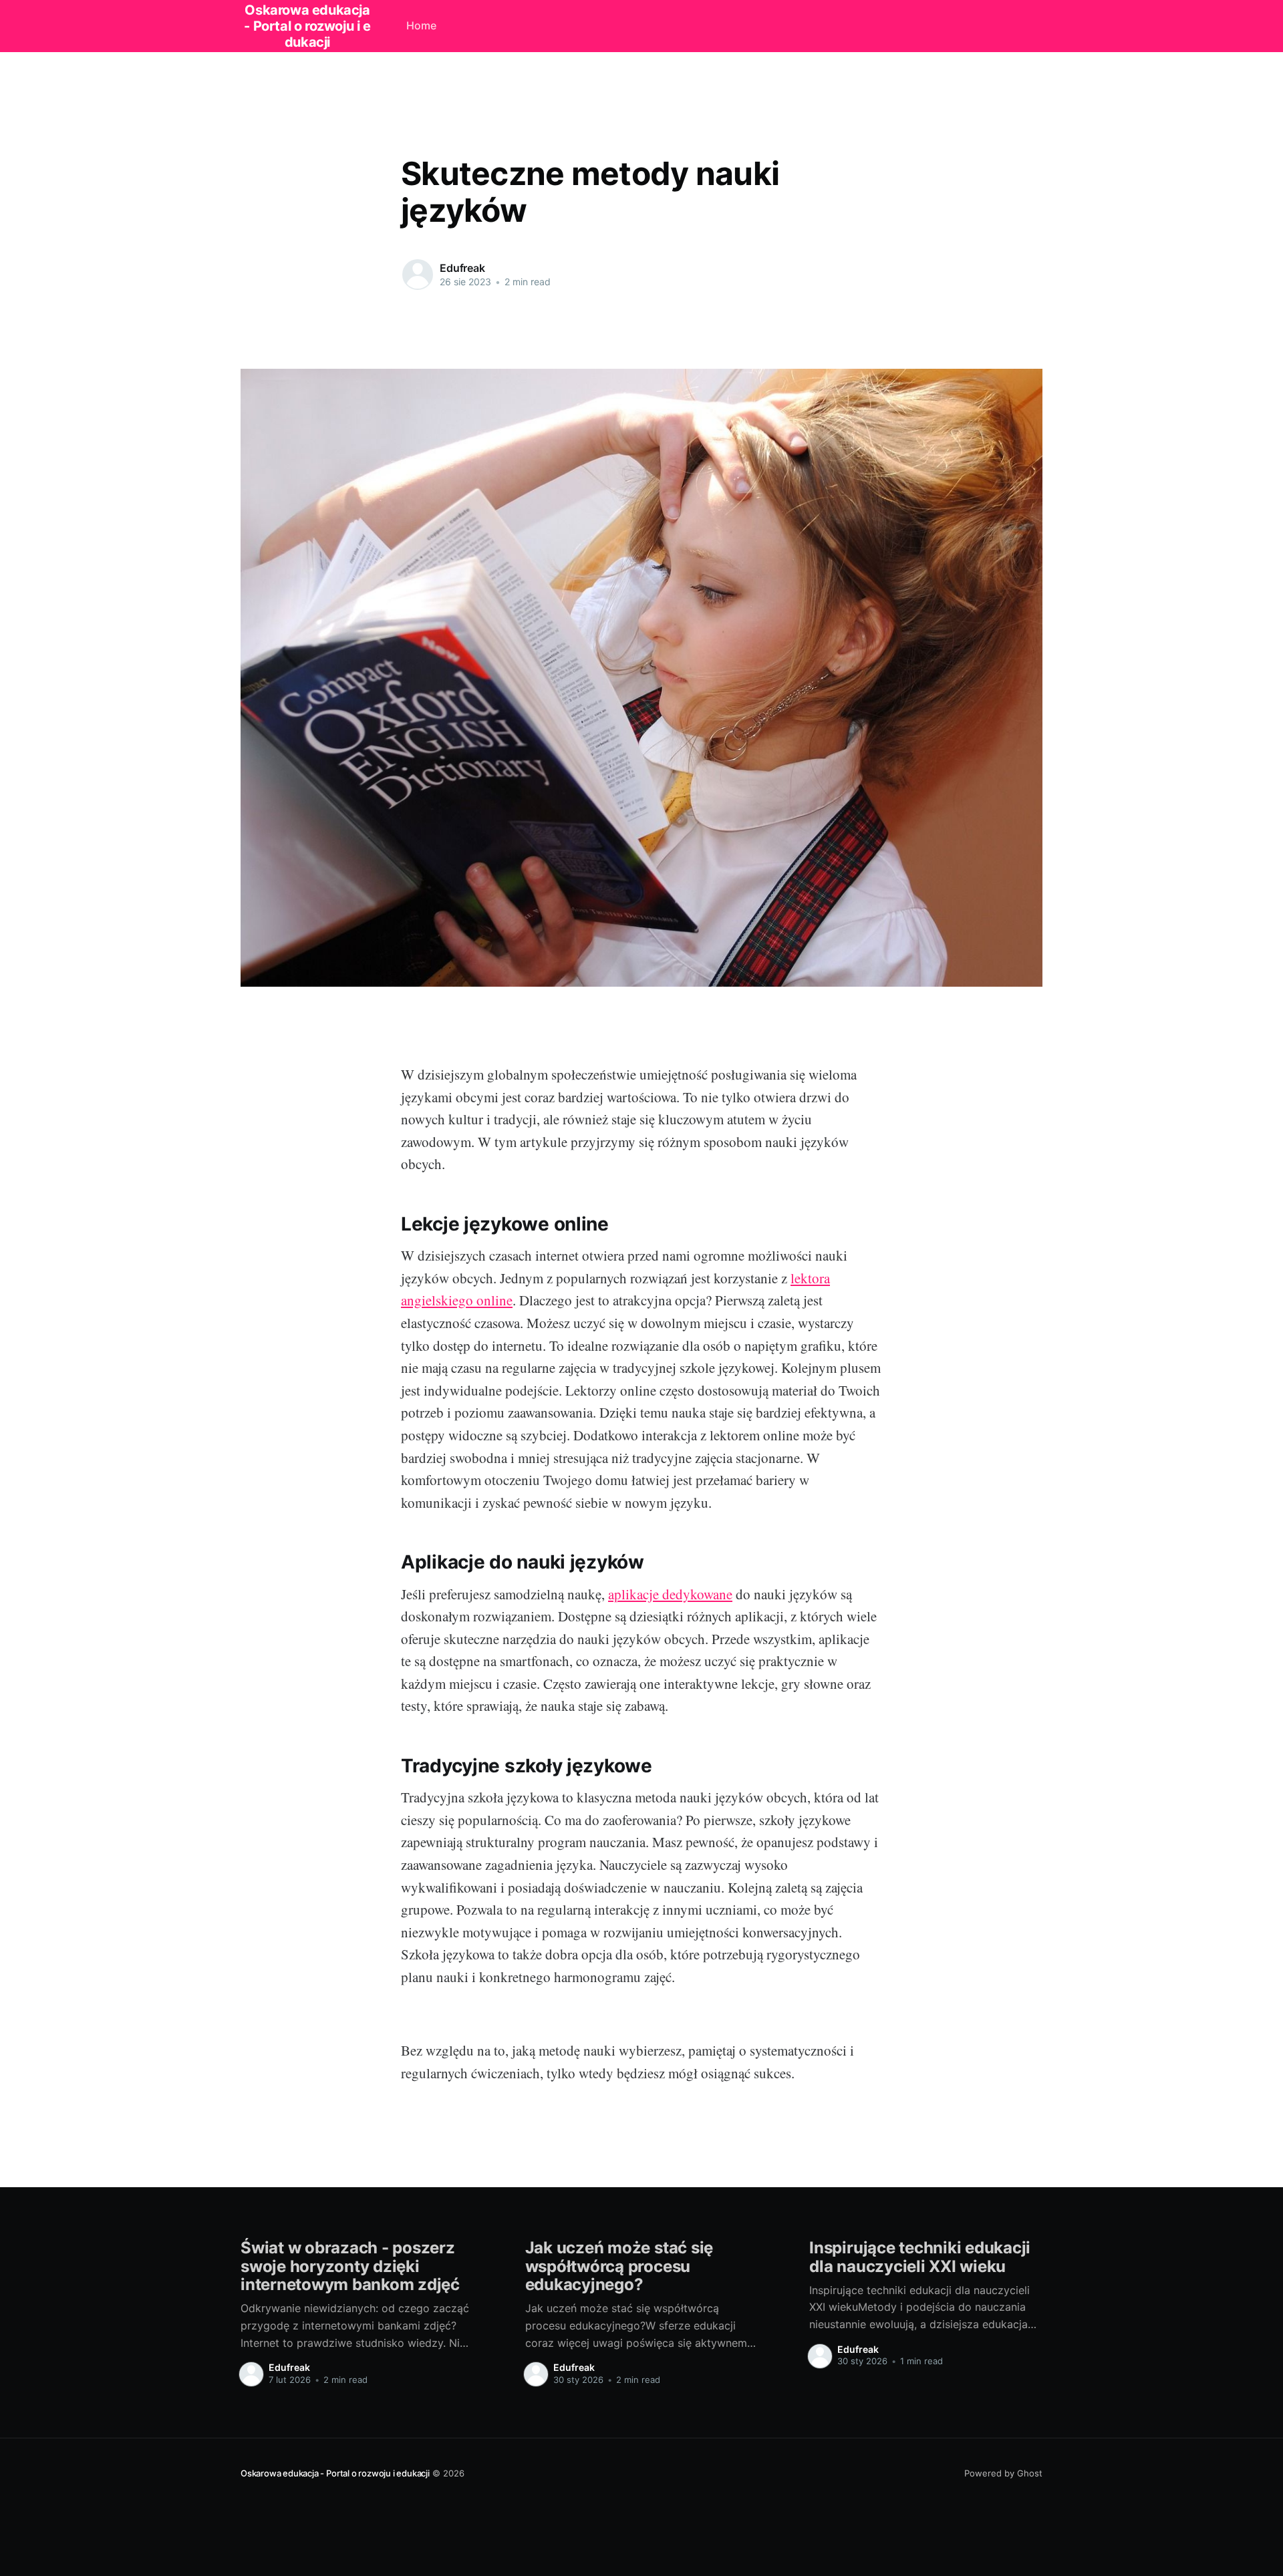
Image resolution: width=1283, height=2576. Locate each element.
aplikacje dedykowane (670, 1594)
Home (421, 25)
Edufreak (462, 268)
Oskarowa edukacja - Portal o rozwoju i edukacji (335, 2473)
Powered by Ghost (1003, 2473)
